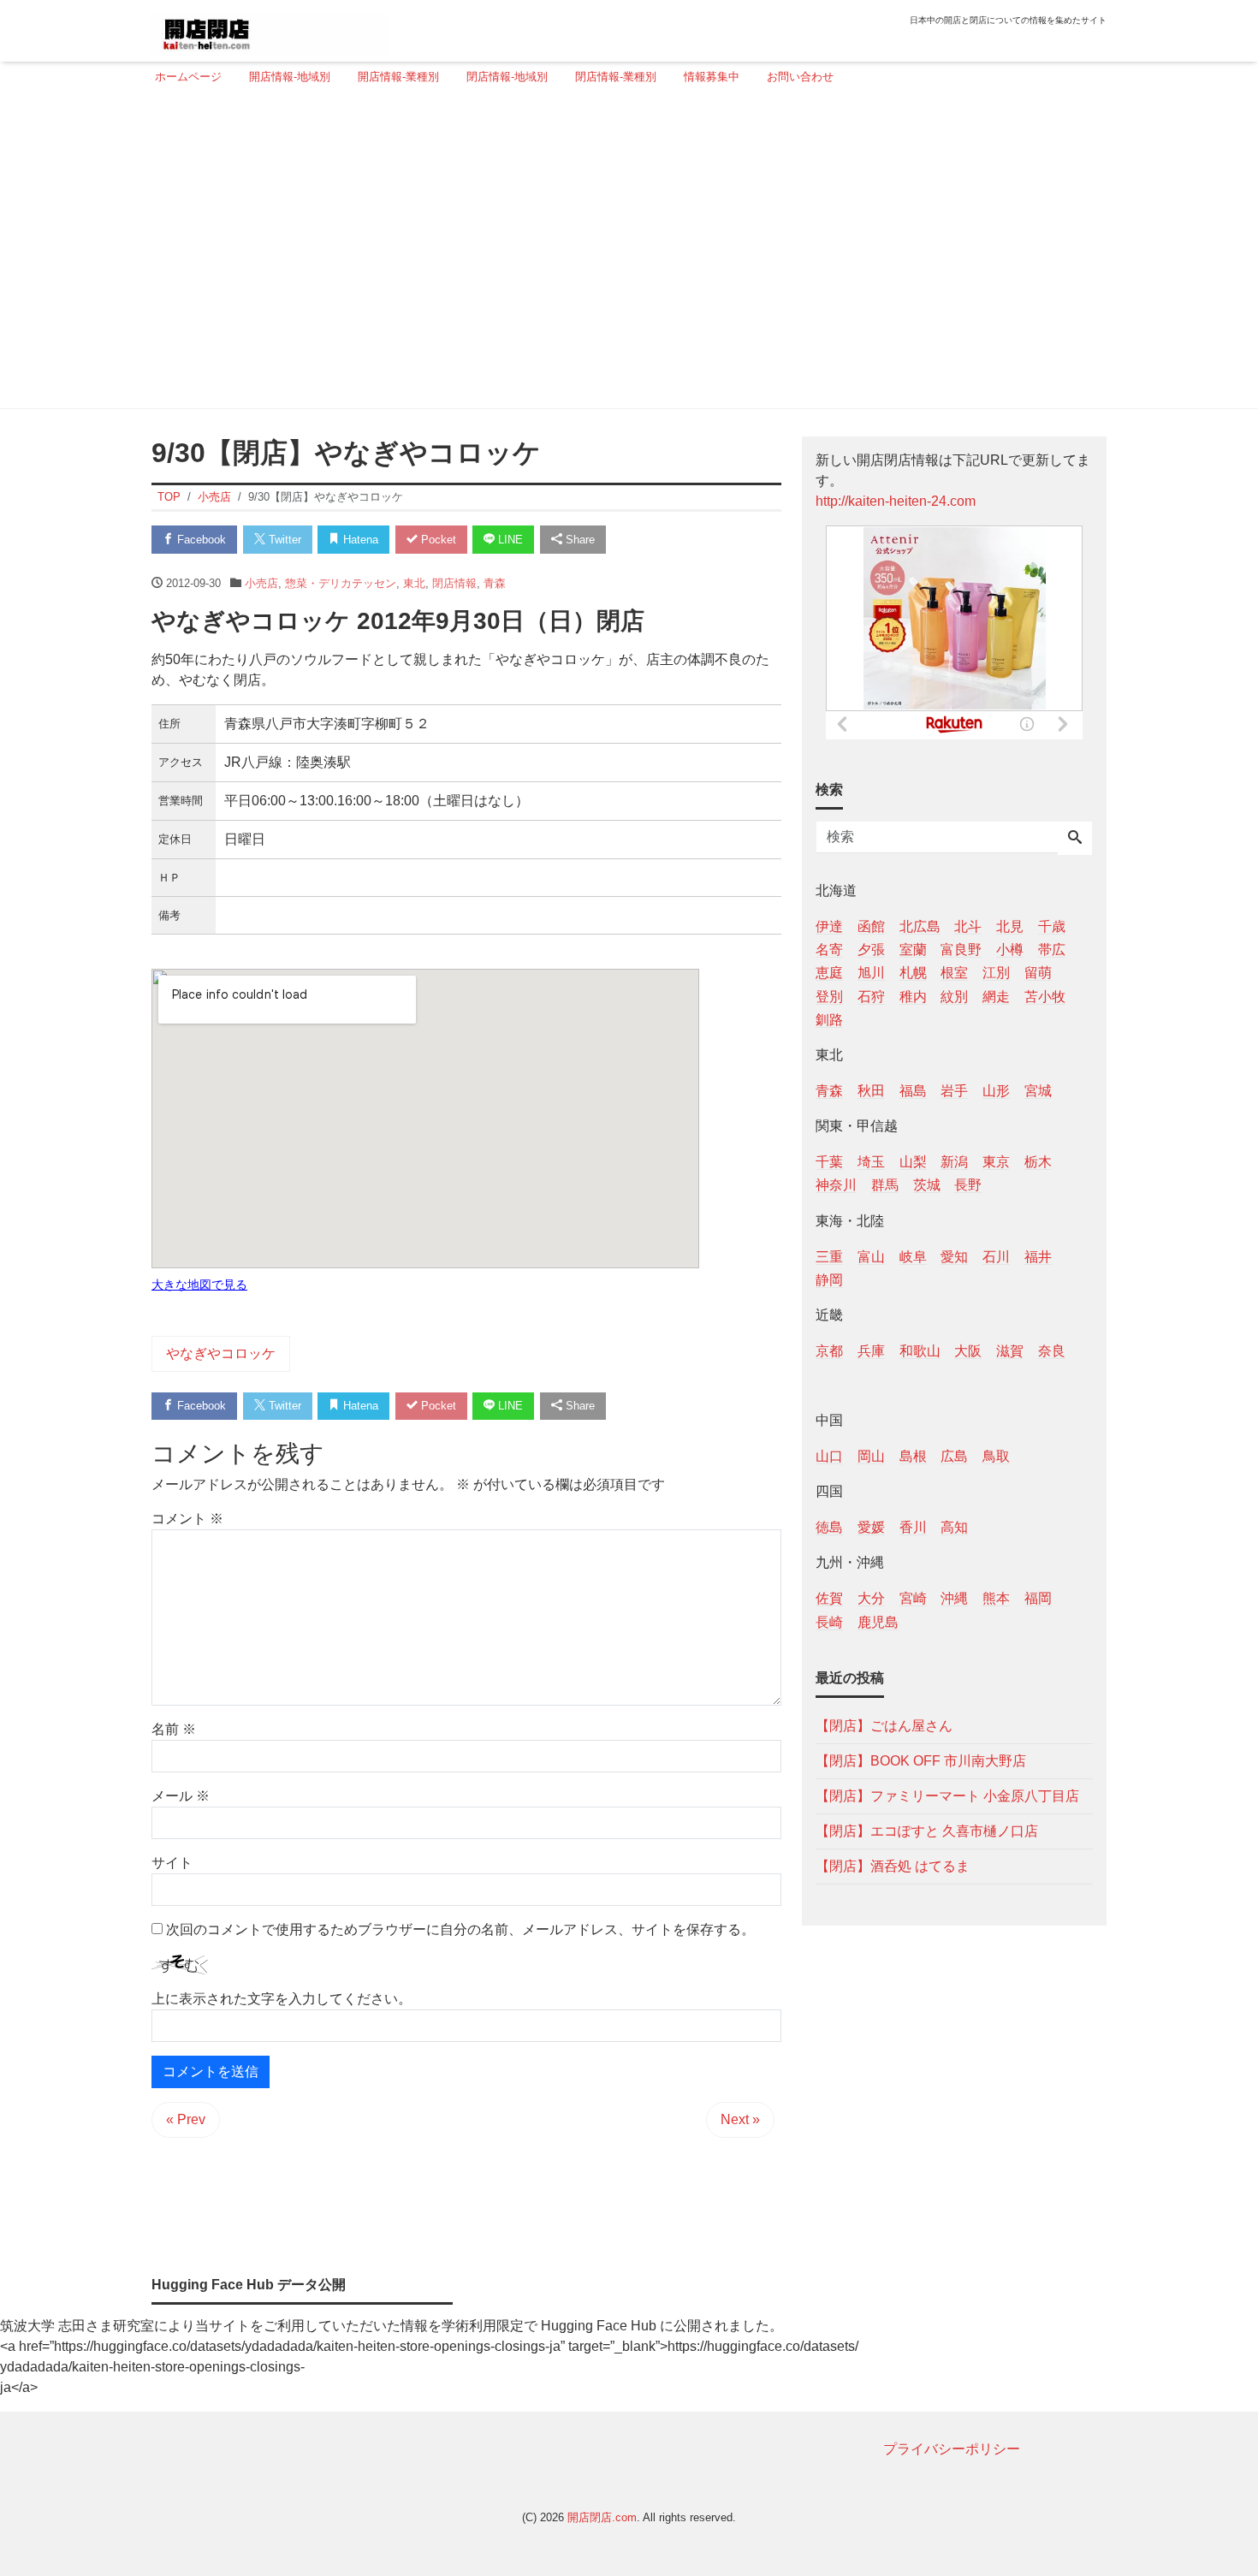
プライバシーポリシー (952, 2449)
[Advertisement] (624, 254)
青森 (495, 583)
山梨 (913, 1162)
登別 (829, 996)
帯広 (1052, 950)
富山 (871, 1256)
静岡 (829, 1279)
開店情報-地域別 (290, 77)
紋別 (954, 996)
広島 (954, 1456)
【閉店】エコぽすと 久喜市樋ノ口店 (927, 1830)
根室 (954, 973)
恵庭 (829, 973)
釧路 (829, 1019)
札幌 (913, 973)
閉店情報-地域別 (507, 77)
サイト (172, 1863)
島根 (913, 1456)
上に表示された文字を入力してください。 (282, 1999)
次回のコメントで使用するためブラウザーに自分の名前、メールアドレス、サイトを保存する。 (460, 1929)
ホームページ (188, 77)
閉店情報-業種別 (616, 77)
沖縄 (954, 1598)
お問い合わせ (800, 77)
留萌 (1038, 973)
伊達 (829, 926)
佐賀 (829, 1598)
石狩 (871, 996)
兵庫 (871, 1350)
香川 (913, 1527)
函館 (871, 926)
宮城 (1038, 1090)
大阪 (968, 1350)
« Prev (186, 2119)
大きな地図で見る (199, 1285)
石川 (996, 1256)
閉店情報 (454, 583)
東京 (996, 1162)
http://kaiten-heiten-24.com (896, 501)
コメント (187, 1519)
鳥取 (996, 1456)
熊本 (996, 1598)
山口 (829, 1456)
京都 (829, 1350)
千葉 (829, 1162)
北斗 (968, 926)
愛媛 (871, 1527)
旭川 (871, 973)
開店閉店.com (602, 2517)
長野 (968, 1185)
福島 (913, 1090)
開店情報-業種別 (398, 77)
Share (579, 540)
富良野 (961, 950)
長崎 (829, 1621)
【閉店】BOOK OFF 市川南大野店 (921, 1760)
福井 (1038, 1256)
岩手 (954, 1090)
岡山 (871, 1456)
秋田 (871, 1090)
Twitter (283, 540)
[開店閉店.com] (270, 29)
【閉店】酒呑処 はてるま (893, 1865)
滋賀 (1010, 1350)
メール (181, 1796)
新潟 (954, 1162)
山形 (996, 1090)
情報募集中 (712, 77)
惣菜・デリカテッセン (341, 583)
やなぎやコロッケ (221, 1353)
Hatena (359, 540)
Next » (740, 2119)
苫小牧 (1045, 996)
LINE (509, 540)
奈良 (1052, 1350)
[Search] (1075, 839)
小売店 (261, 583)
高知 (954, 1527)
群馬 (885, 1185)
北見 (1010, 926)
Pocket (437, 540)
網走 (996, 996)
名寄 (829, 950)
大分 (871, 1598)
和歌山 (920, 1350)
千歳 (1052, 926)
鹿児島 (878, 1621)
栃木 (1038, 1162)
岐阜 (913, 1256)
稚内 (913, 996)
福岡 (1038, 1598)
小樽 (1010, 950)
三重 (829, 1256)
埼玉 (871, 1162)
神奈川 (836, 1185)
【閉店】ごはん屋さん (884, 1725)
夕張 (871, 950)
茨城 (927, 1185)
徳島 (829, 1527)
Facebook (200, 540)
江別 (996, 973)
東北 (414, 583)
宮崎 (913, 1598)
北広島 (920, 926)
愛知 (954, 1256)
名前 (174, 1729)
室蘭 (913, 950)
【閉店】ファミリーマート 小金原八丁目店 (947, 1795)
